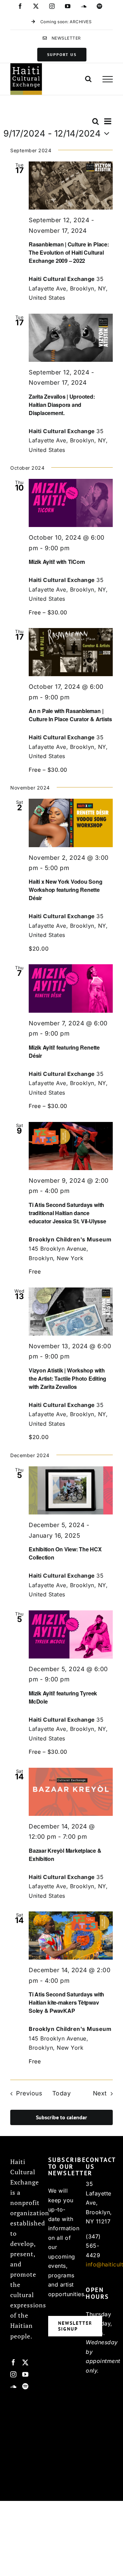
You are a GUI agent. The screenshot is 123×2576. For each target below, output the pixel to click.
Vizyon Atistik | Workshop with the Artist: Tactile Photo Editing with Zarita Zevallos (67, 1378)
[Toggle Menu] (108, 79)
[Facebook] (13, 2362)
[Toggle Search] (88, 79)
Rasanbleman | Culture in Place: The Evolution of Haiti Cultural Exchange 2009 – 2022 (69, 252)
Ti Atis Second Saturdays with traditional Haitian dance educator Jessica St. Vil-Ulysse (67, 1213)
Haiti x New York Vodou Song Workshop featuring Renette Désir (66, 890)
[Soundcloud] (13, 2386)
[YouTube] (25, 2374)
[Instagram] (13, 2374)
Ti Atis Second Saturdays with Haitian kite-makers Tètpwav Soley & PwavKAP (66, 2002)
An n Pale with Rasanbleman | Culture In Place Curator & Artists (70, 715)
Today (62, 2093)
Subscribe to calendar (61, 2117)
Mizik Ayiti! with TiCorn (57, 562)
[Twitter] (25, 2362)
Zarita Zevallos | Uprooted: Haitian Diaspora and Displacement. (62, 405)
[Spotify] (25, 2386)
